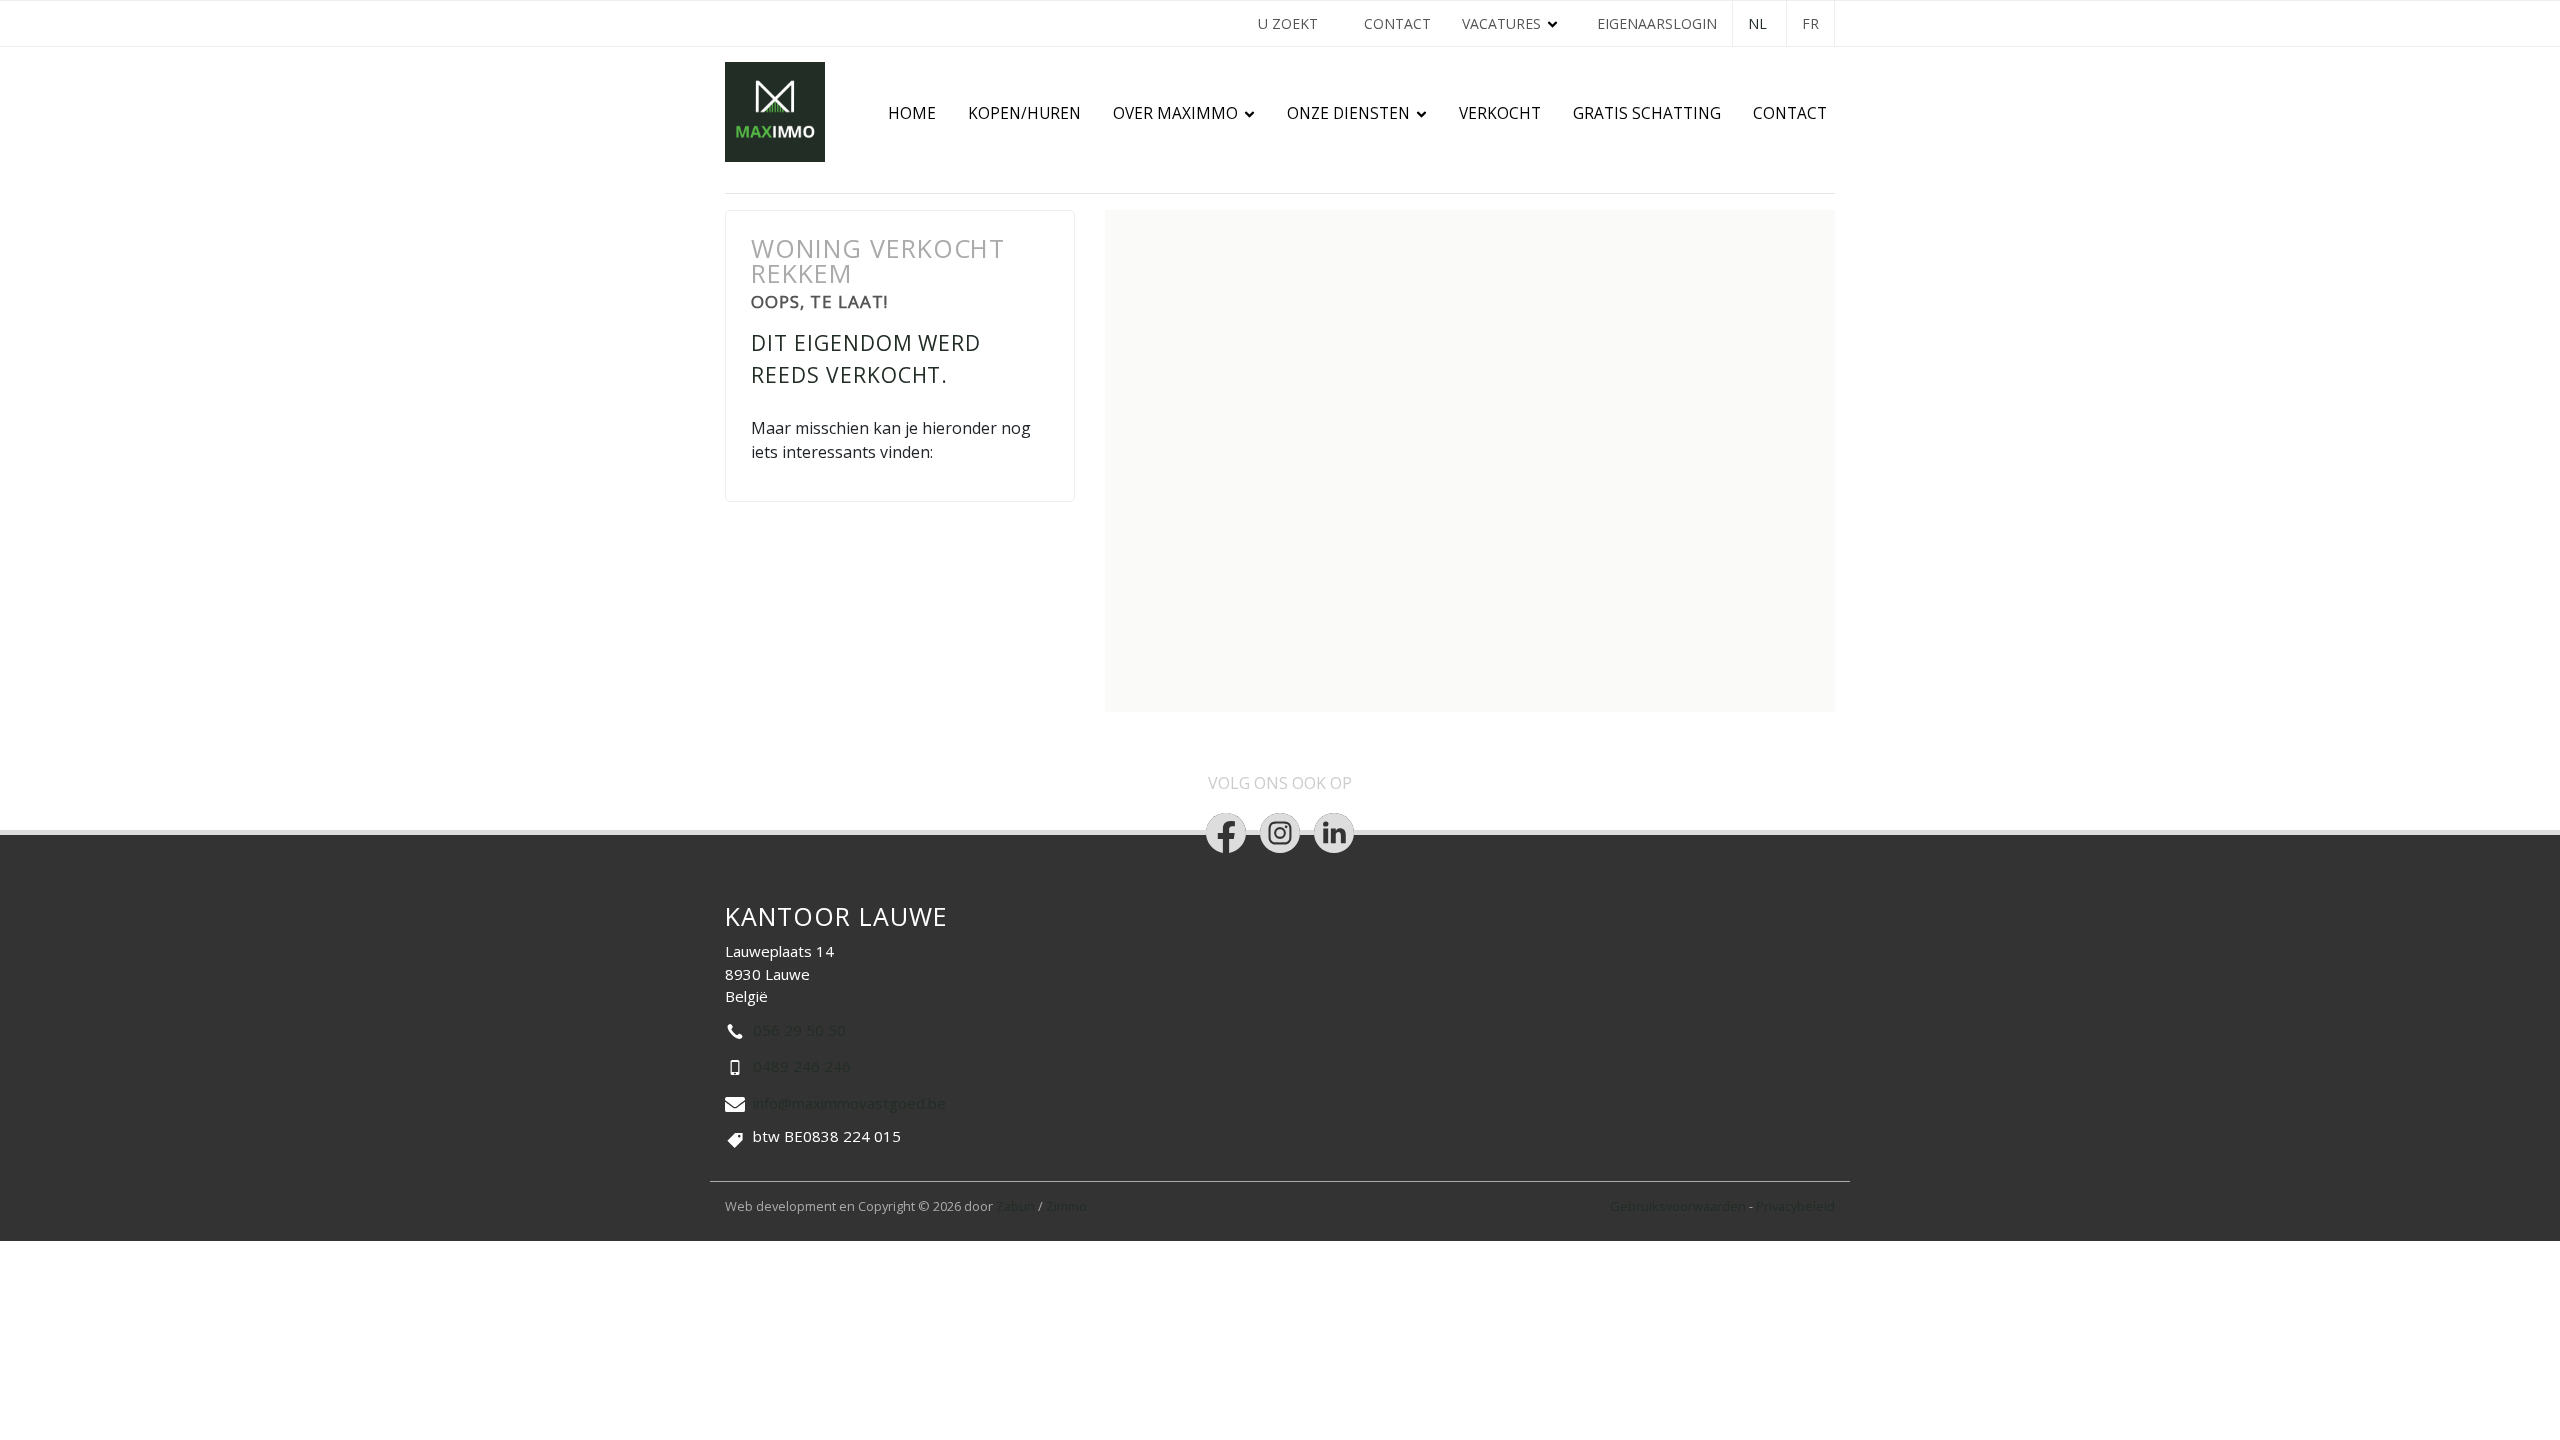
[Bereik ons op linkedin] (1334, 833)
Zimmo (1066, 1206)
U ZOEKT (1288, 23)
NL (1757, 23)
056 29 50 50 (799, 1030)
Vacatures (1501, 23)
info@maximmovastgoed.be (849, 1103)
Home (912, 113)
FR (1810, 23)
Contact (1397, 23)
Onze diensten (1348, 113)
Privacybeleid (1795, 1206)
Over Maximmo (1175, 113)
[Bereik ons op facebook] (1226, 833)
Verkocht (1500, 113)
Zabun (1015, 1206)
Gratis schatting (1647, 113)
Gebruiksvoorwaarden (1679, 1206)
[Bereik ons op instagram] (1280, 833)
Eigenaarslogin (1657, 23)
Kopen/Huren (1024, 113)
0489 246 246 (802, 1066)
